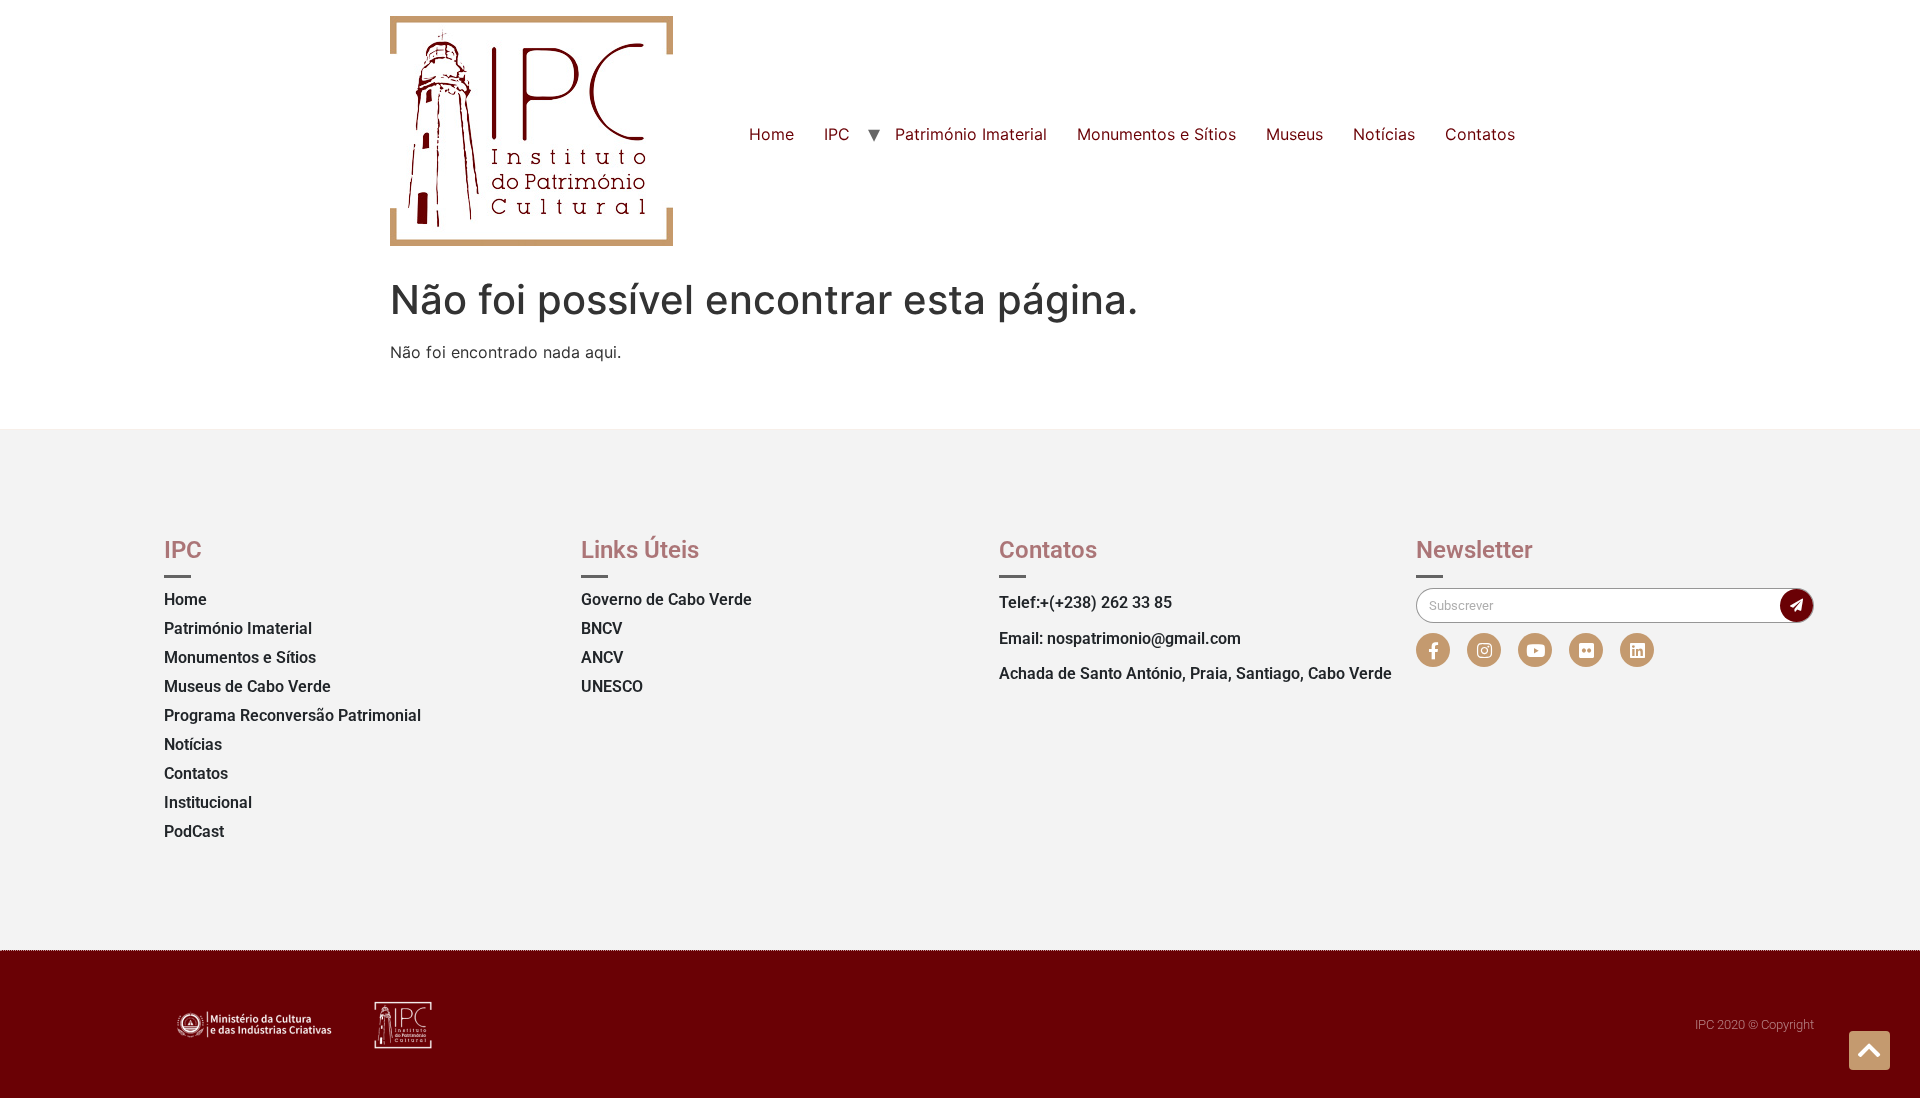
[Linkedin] (1637, 650)
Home (771, 134)
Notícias (1384, 134)
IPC (837, 134)
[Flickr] (1586, 650)
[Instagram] (1484, 650)
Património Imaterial (971, 134)
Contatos (1480, 134)
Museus (1294, 134)
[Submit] (1796, 605)
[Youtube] (1535, 650)
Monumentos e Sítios (1156, 134)
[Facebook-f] (1433, 650)
